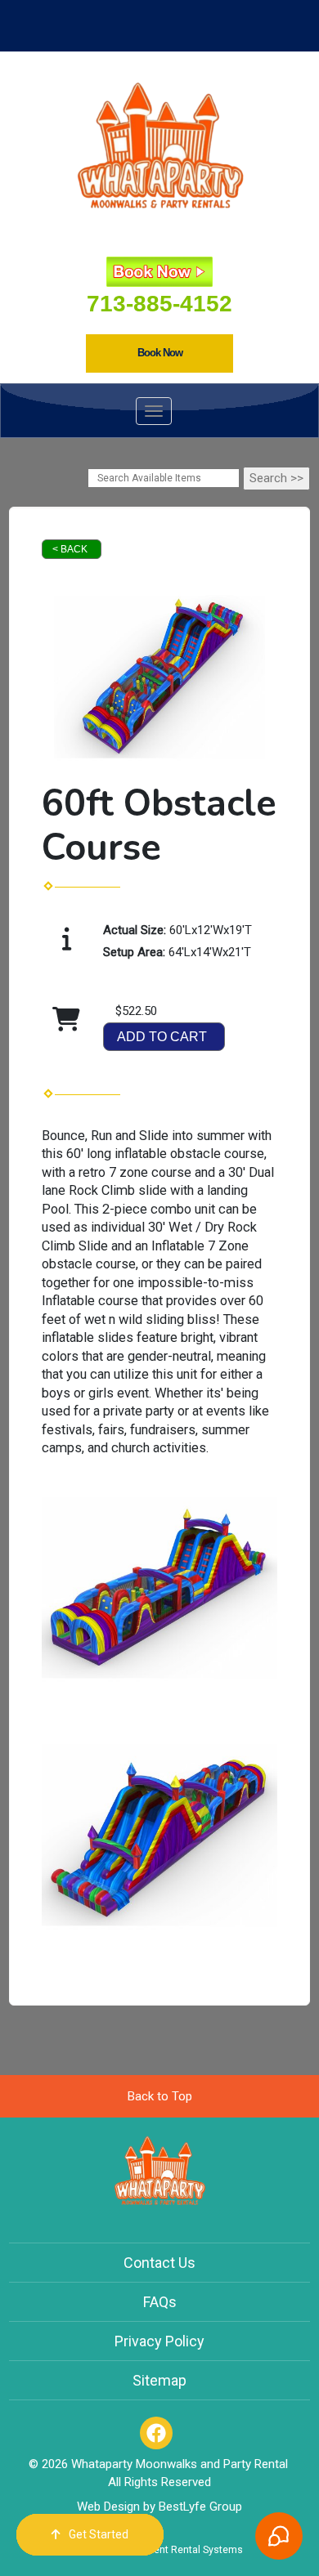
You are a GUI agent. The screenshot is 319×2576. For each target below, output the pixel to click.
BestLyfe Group (200, 2507)
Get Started (99, 2534)
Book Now (160, 353)
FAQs (160, 2302)
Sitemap (159, 2380)
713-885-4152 (159, 304)
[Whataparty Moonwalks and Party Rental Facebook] (156, 2433)
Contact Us (159, 2263)
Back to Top (160, 2096)
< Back (70, 549)
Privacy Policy (159, 2341)
